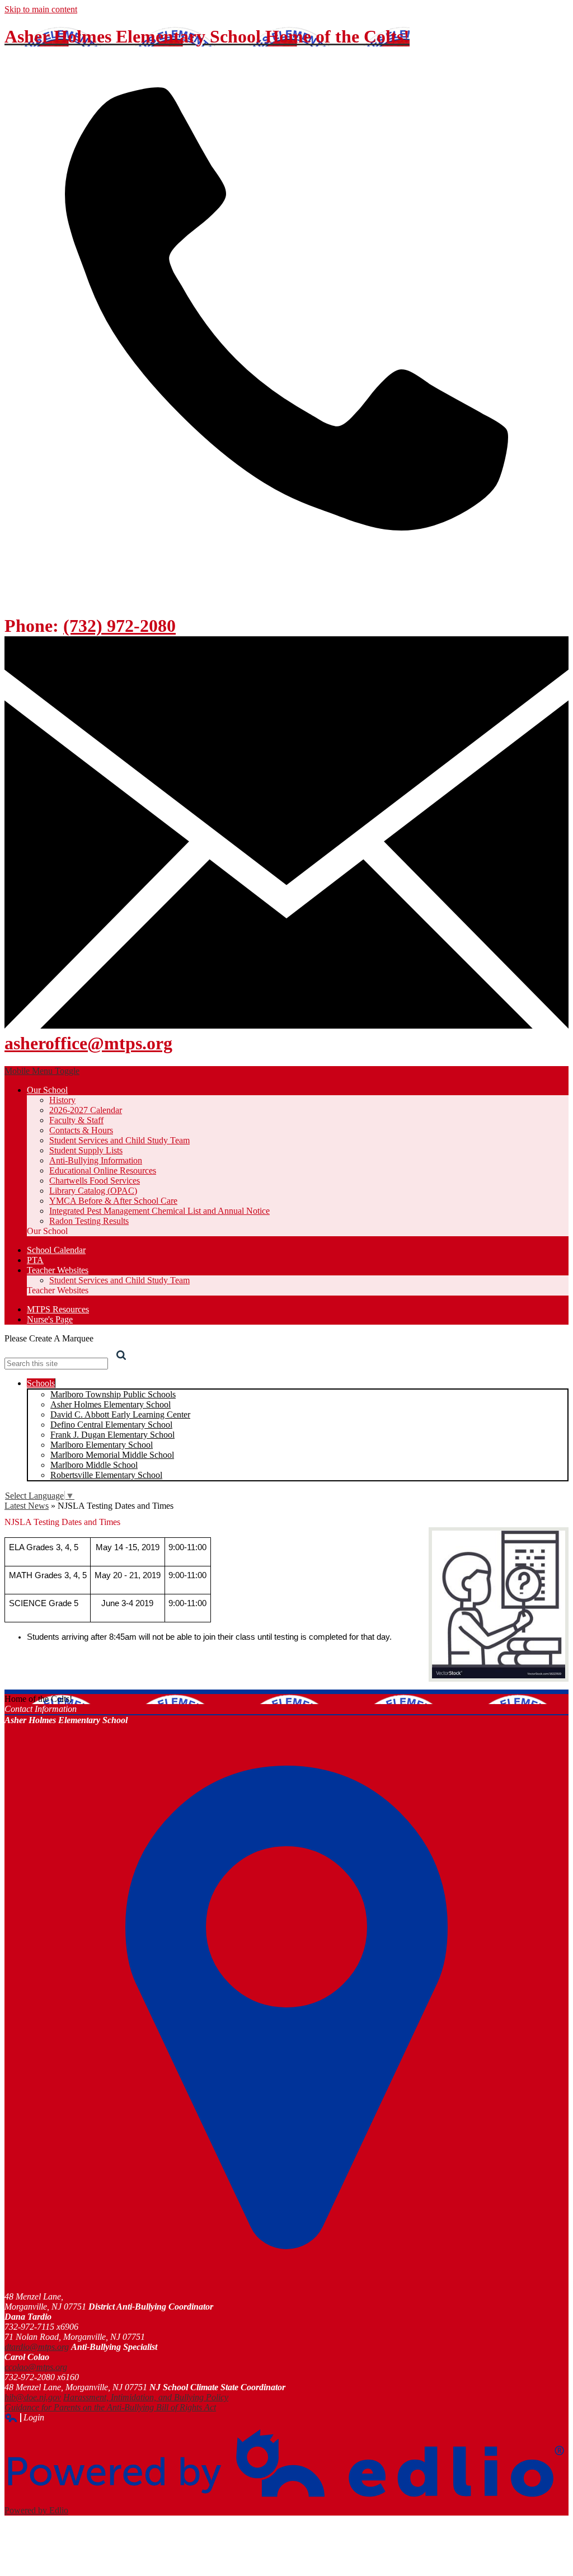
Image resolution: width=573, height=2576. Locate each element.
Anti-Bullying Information (96, 1160)
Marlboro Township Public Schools (113, 1394)
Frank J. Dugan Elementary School (112, 1435)
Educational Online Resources (103, 1170)
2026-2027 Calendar (86, 1110)
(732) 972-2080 (119, 626)
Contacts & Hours (81, 1130)
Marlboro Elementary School (102, 1445)
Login (24, 2418)
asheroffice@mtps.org (88, 1043)
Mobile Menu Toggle (42, 1071)
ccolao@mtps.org (36, 2367)
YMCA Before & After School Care (113, 1201)
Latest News (27, 1506)
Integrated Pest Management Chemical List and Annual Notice (159, 1211)
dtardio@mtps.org (37, 2347)
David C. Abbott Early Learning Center (120, 1414)
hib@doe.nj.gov (33, 2397)
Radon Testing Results (89, 1221)
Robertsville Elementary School (106, 1475)
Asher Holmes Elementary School (111, 1404)
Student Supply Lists (86, 1150)
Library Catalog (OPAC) (93, 1191)
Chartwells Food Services (95, 1181)
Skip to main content (41, 9)
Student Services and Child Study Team (119, 1140)
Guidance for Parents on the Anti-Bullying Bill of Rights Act (110, 2407)
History (62, 1100)
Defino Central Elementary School (111, 1425)
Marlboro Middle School (94, 1465)
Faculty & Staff (76, 1120)
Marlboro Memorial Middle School (112, 1455)
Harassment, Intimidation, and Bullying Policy (146, 2397)
